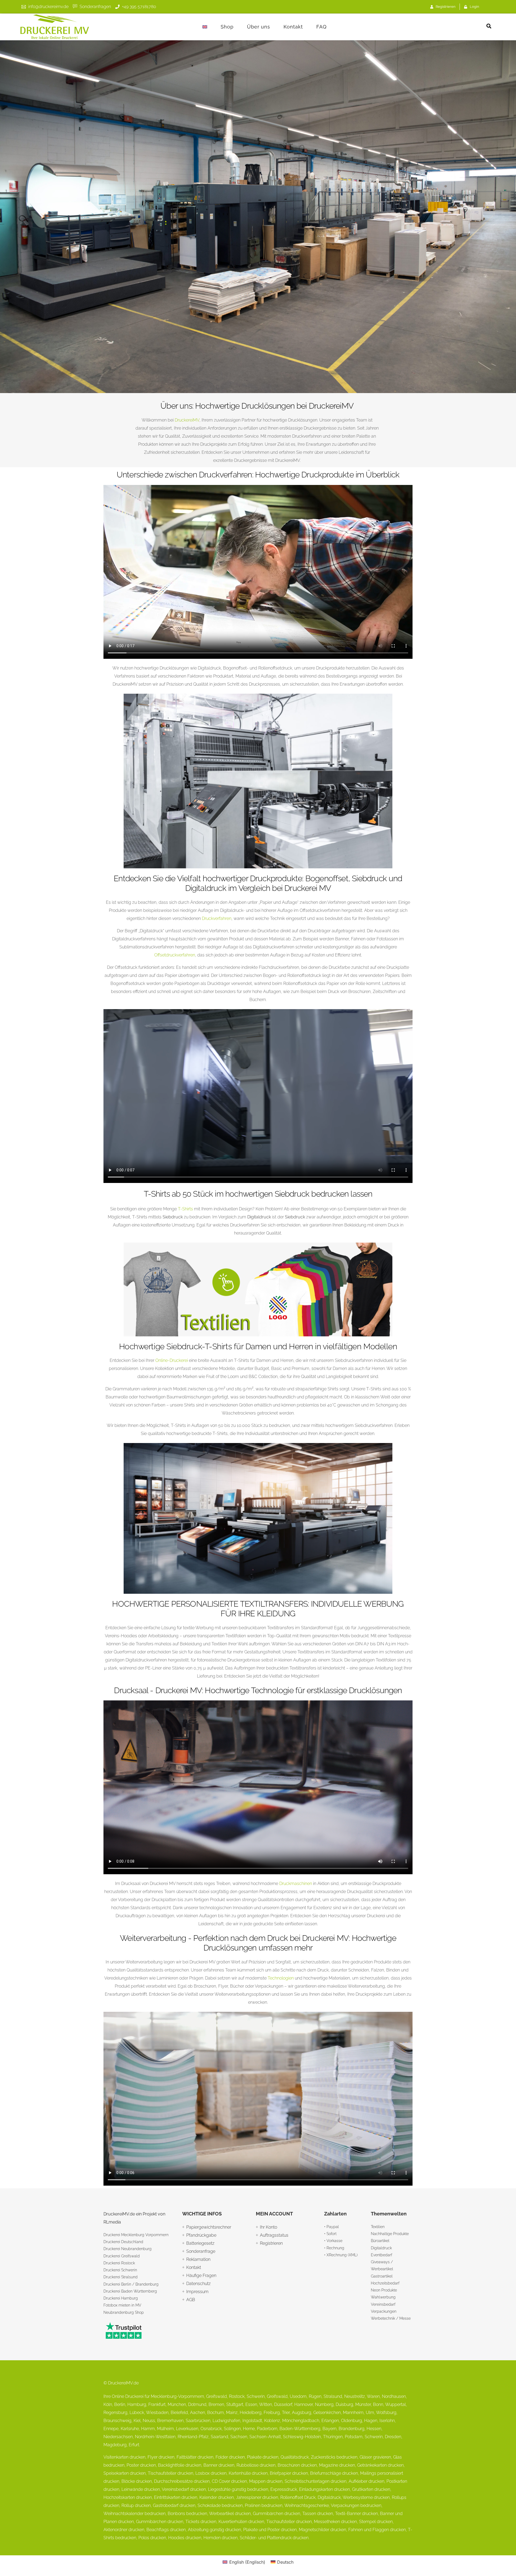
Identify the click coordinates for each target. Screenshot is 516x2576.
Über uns (259, 27)
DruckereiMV (187, 420)
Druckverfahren (217, 918)
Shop (227, 27)
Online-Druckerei (172, 1360)
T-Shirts (185, 1209)
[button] (489, 26)
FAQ (321, 27)
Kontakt (293, 27)
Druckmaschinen (296, 1884)
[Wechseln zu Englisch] (205, 27)
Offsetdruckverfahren (175, 955)
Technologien (281, 1978)
